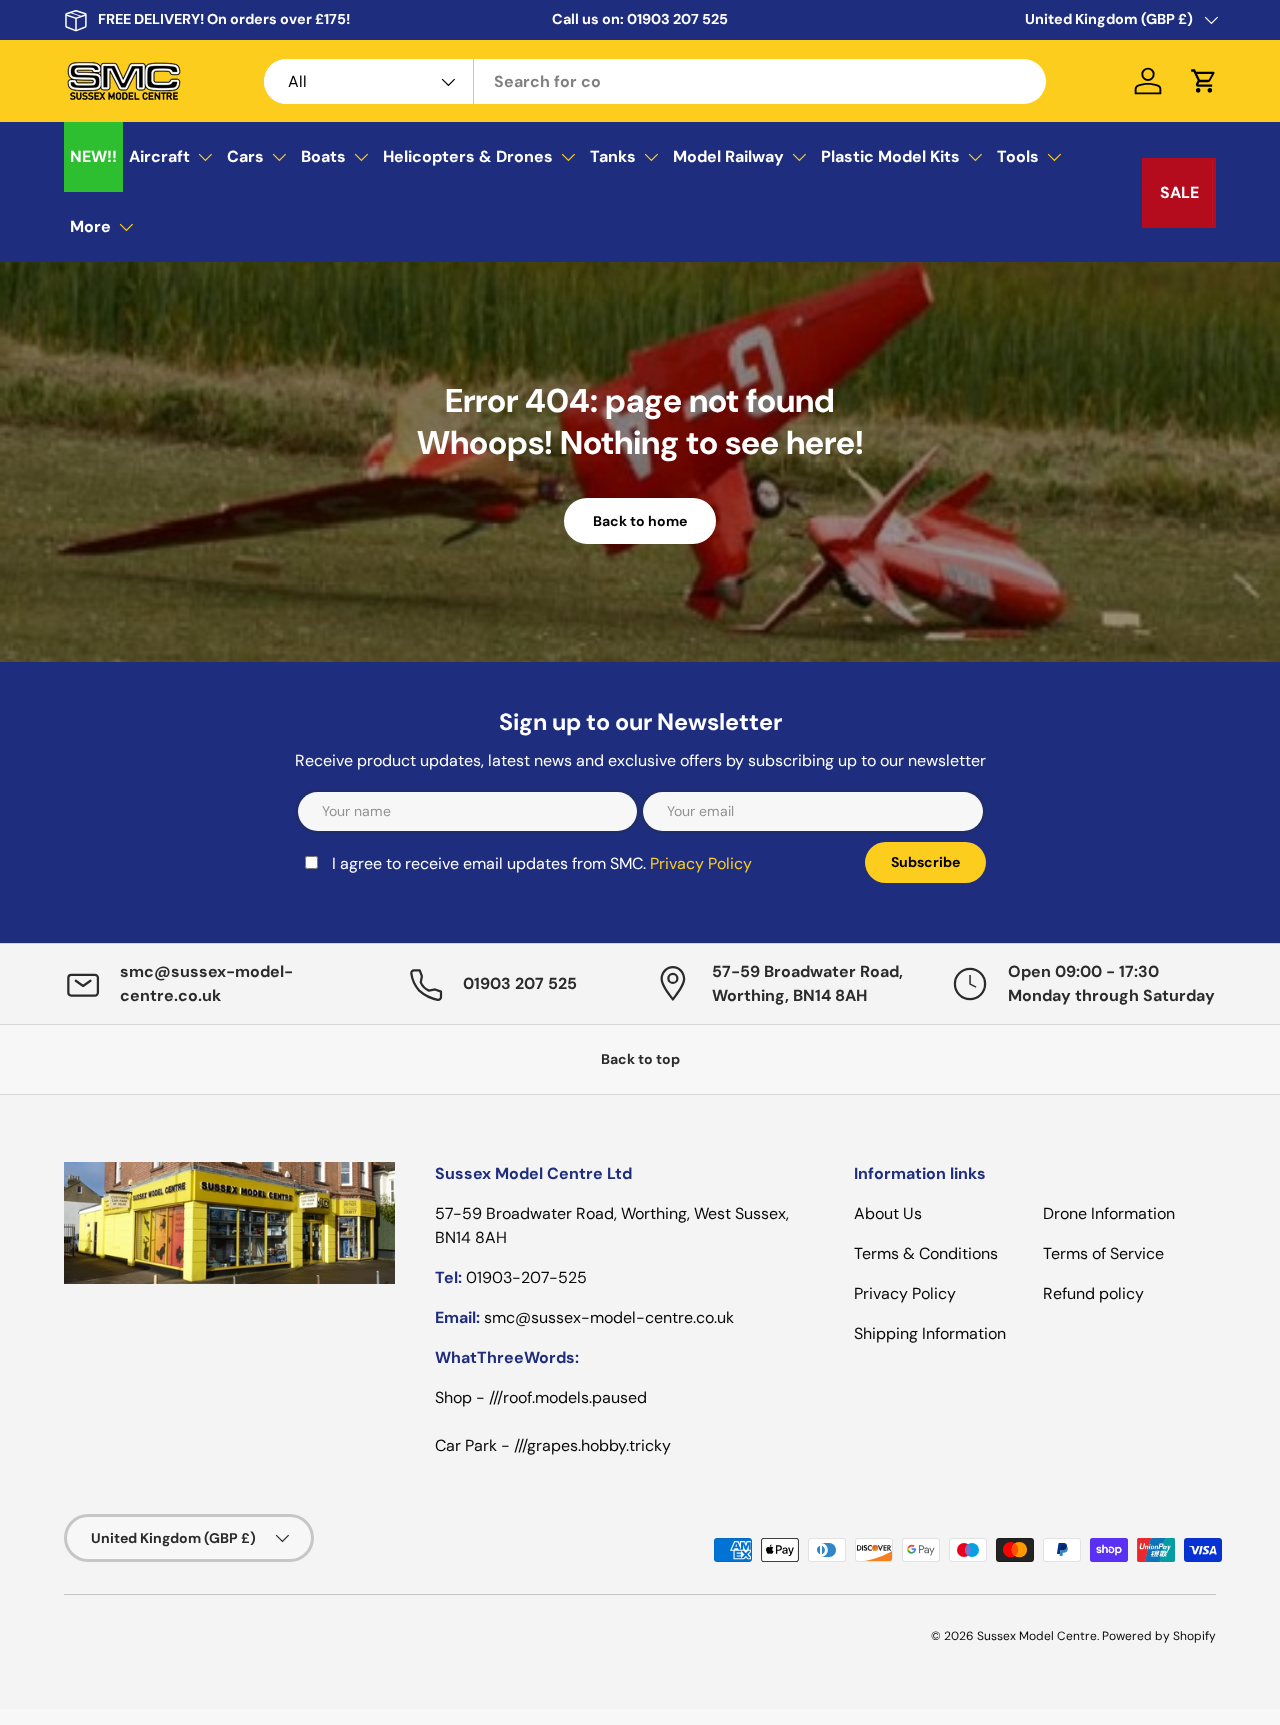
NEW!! (93, 156)
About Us (888, 1213)
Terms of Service (1103, 1253)
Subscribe (925, 862)
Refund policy (1093, 1293)
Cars (245, 156)
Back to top (640, 1059)
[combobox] (655, 81)
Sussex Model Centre (1037, 1636)
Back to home (640, 521)
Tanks (613, 156)
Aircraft (159, 156)
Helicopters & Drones (468, 156)
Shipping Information (930, 1333)
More (90, 226)
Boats (323, 156)
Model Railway (728, 156)
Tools (1018, 156)
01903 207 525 (677, 19)
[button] (1204, 81)
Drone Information (1109, 1213)
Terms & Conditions (926, 1253)
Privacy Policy (701, 863)
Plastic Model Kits (890, 156)
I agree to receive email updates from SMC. (542, 863)
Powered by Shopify (1159, 1636)
